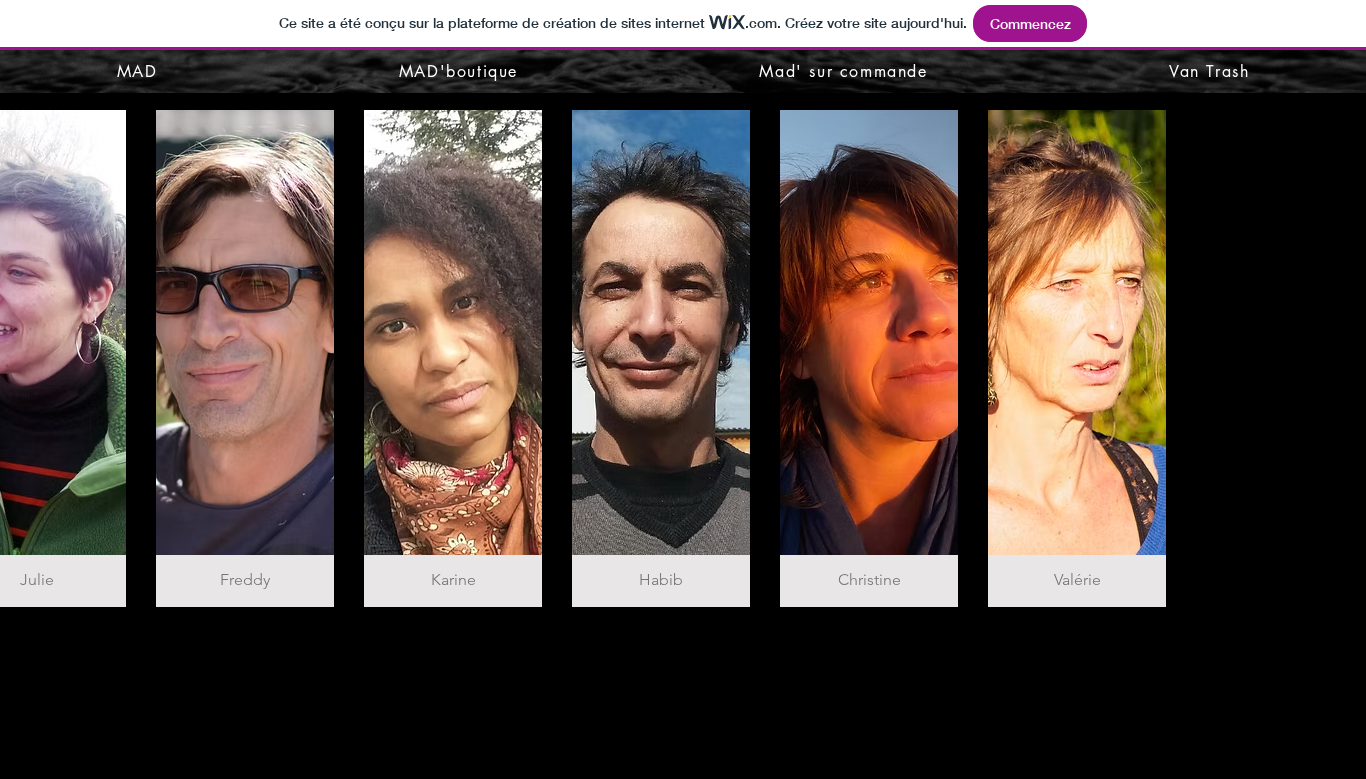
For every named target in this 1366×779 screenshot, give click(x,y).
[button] (245, 358)
